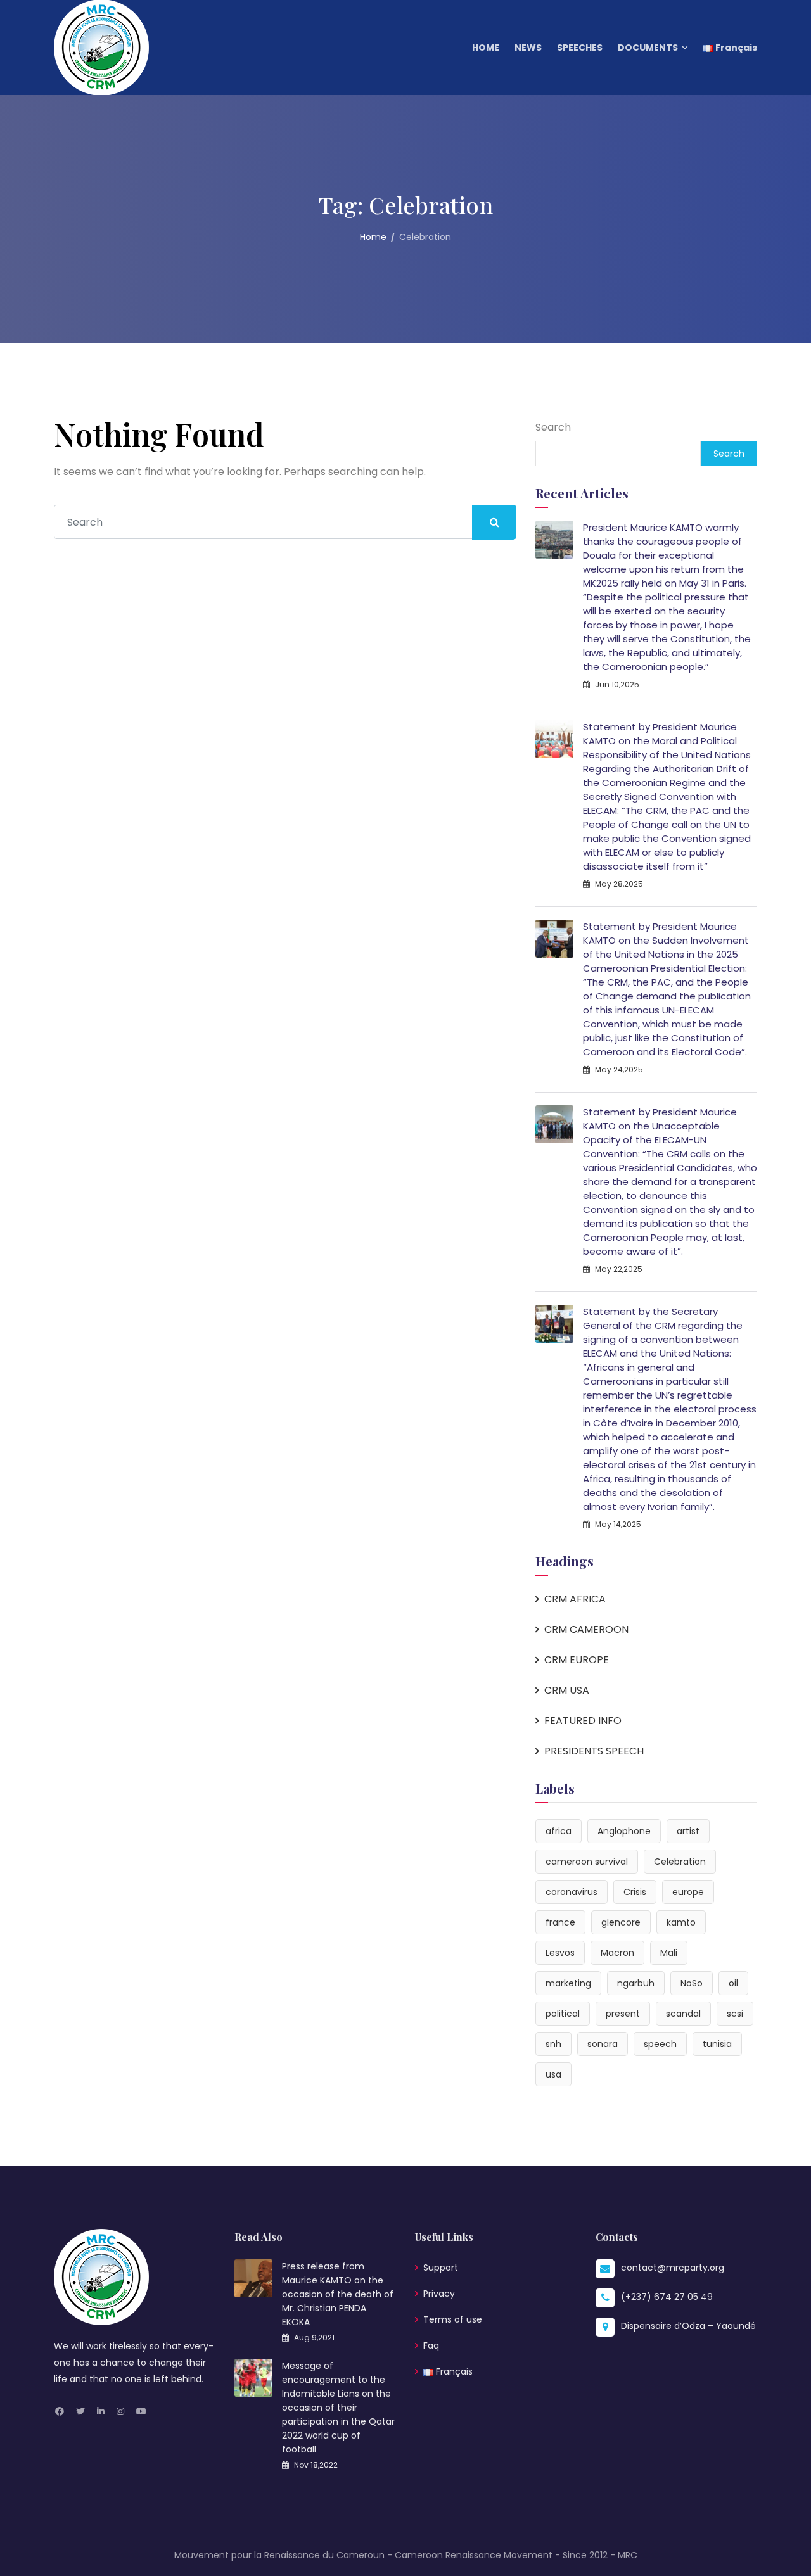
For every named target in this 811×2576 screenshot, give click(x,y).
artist (688, 1831)
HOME (486, 48)
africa (559, 1831)
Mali (669, 1953)
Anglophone (624, 1831)
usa (553, 2074)
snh (553, 2044)
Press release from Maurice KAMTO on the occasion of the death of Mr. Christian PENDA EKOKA (338, 2294)
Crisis (635, 1892)
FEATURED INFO (583, 1721)
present (623, 2014)
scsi (735, 2014)
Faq (431, 2345)
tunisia (717, 2044)
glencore (621, 1922)
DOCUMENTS (648, 48)
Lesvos (560, 1953)
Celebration (680, 1862)
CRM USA (567, 1690)
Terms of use (453, 2319)
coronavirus (572, 1892)
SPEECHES (580, 48)
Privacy (439, 2294)
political (563, 2014)
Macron (617, 1953)
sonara (603, 2044)
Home (373, 237)
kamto (681, 1922)
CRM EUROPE (577, 1660)
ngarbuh (636, 1983)
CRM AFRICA (575, 1599)
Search (553, 427)
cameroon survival (587, 1862)
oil (733, 1983)
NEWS (528, 48)
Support (441, 2268)
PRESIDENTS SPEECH (594, 1751)
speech (660, 2044)
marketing (568, 1983)
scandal (683, 2014)
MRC (628, 2555)
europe (688, 1892)
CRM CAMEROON (586, 1629)
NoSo (692, 1983)
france (560, 1922)
